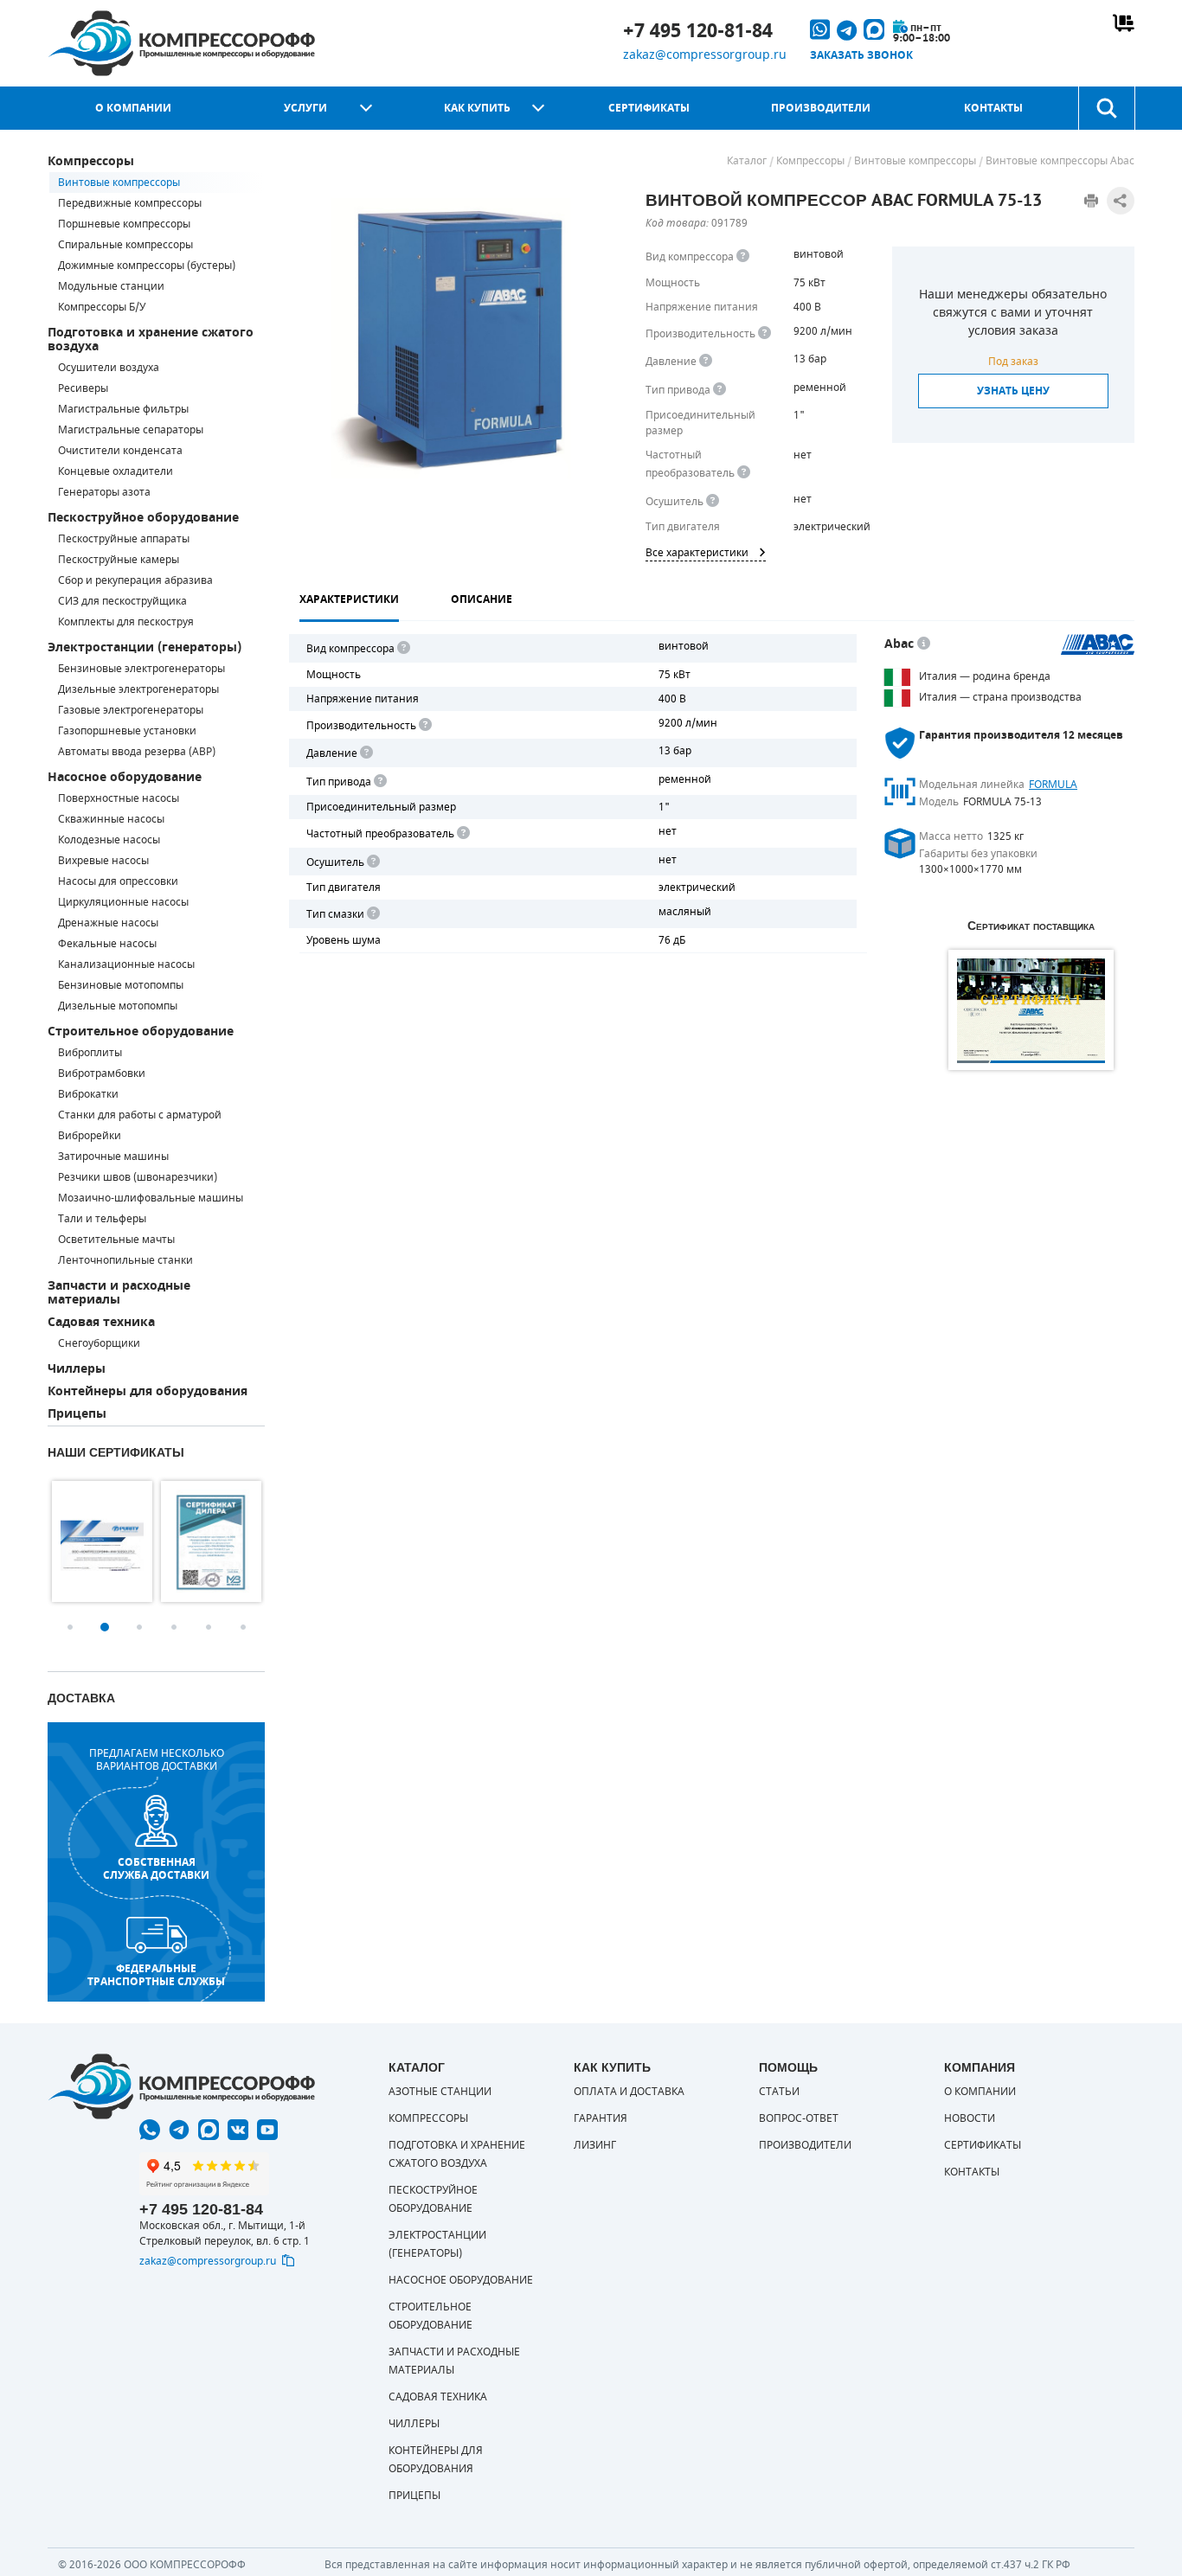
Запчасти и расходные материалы (119, 1293)
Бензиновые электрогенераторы (141, 669)
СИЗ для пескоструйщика (122, 601)
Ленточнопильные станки (125, 1260)
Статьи (779, 2092)
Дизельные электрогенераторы (138, 689)
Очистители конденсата (120, 451)
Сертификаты (649, 108)
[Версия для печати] (1091, 201)
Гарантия (601, 2118)
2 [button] (105, 1627)
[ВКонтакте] (238, 2130)
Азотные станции (440, 2092)
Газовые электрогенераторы (131, 710)
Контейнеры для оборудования (148, 1391)
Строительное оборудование (141, 1032)
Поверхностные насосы (119, 798)
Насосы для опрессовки (118, 881)
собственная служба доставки (156, 1868)
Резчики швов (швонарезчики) (138, 1177)
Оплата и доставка (629, 2092)
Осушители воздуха (109, 368)
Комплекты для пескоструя (126, 622)
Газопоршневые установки (127, 731)
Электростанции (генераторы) (145, 647)
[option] (102, 1541)
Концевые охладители (116, 471)
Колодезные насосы (109, 840)
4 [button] (174, 1627)
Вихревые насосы (103, 861)
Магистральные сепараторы (131, 430)
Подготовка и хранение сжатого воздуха (151, 340)
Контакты (993, 108)
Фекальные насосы (107, 944)
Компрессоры (91, 161)
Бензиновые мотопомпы (121, 985)
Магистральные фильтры (123, 409)
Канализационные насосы (126, 964)
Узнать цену (1013, 391)
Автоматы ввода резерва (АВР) (137, 752)
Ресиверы (83, 388)
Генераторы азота (104, 492)
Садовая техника (101, 1322)
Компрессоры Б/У (102, 307)
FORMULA (1053, 785)
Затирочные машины (113, 1157)
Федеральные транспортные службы (156, 1975)
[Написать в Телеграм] (179, 2130)
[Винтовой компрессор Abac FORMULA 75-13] (451, 338)
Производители (821, 108)
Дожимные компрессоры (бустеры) (147, 266)
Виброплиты (90, 1053)
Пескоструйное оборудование (143, 518)
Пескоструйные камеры (119, 560)
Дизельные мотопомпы (118, 1006)
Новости (970, 2118)
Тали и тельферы (102, 1219)
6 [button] (243, 1627)
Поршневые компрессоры (124, 224)
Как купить (477, 108)
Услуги (305, 108)
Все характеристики (697, 553)
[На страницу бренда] (1098, 644)
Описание (482, 599)
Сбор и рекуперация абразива (135, 580)
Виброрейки (90, 1136)
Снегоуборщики (99, 1343)
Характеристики (349, 599)
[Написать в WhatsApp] (150, 2130)
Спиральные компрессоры (125, 245)
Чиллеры (77, 1369)
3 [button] (139, 1627)
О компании (133, 108)
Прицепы (77, 1414)
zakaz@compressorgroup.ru (705, 55)
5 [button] (209, 1627)
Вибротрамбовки (102, 1073)
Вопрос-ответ (799, 2118)
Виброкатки (88, 1094)
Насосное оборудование (125, 777)
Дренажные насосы (108, 923)
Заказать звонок (861, 55)
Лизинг (595, 2145)
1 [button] (70, 1627)
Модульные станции (111, 286)
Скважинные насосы (111, 819)
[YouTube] (267, 2130)
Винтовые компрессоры (119, 183)
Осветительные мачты (116, 1240)
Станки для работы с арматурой (140, 1115)
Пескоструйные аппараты (124, 539)
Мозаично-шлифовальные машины (151, 1198)
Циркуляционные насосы (123, 902)
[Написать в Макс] (209, 2130)
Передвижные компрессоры (130, 203)
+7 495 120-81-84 (698, 31)
